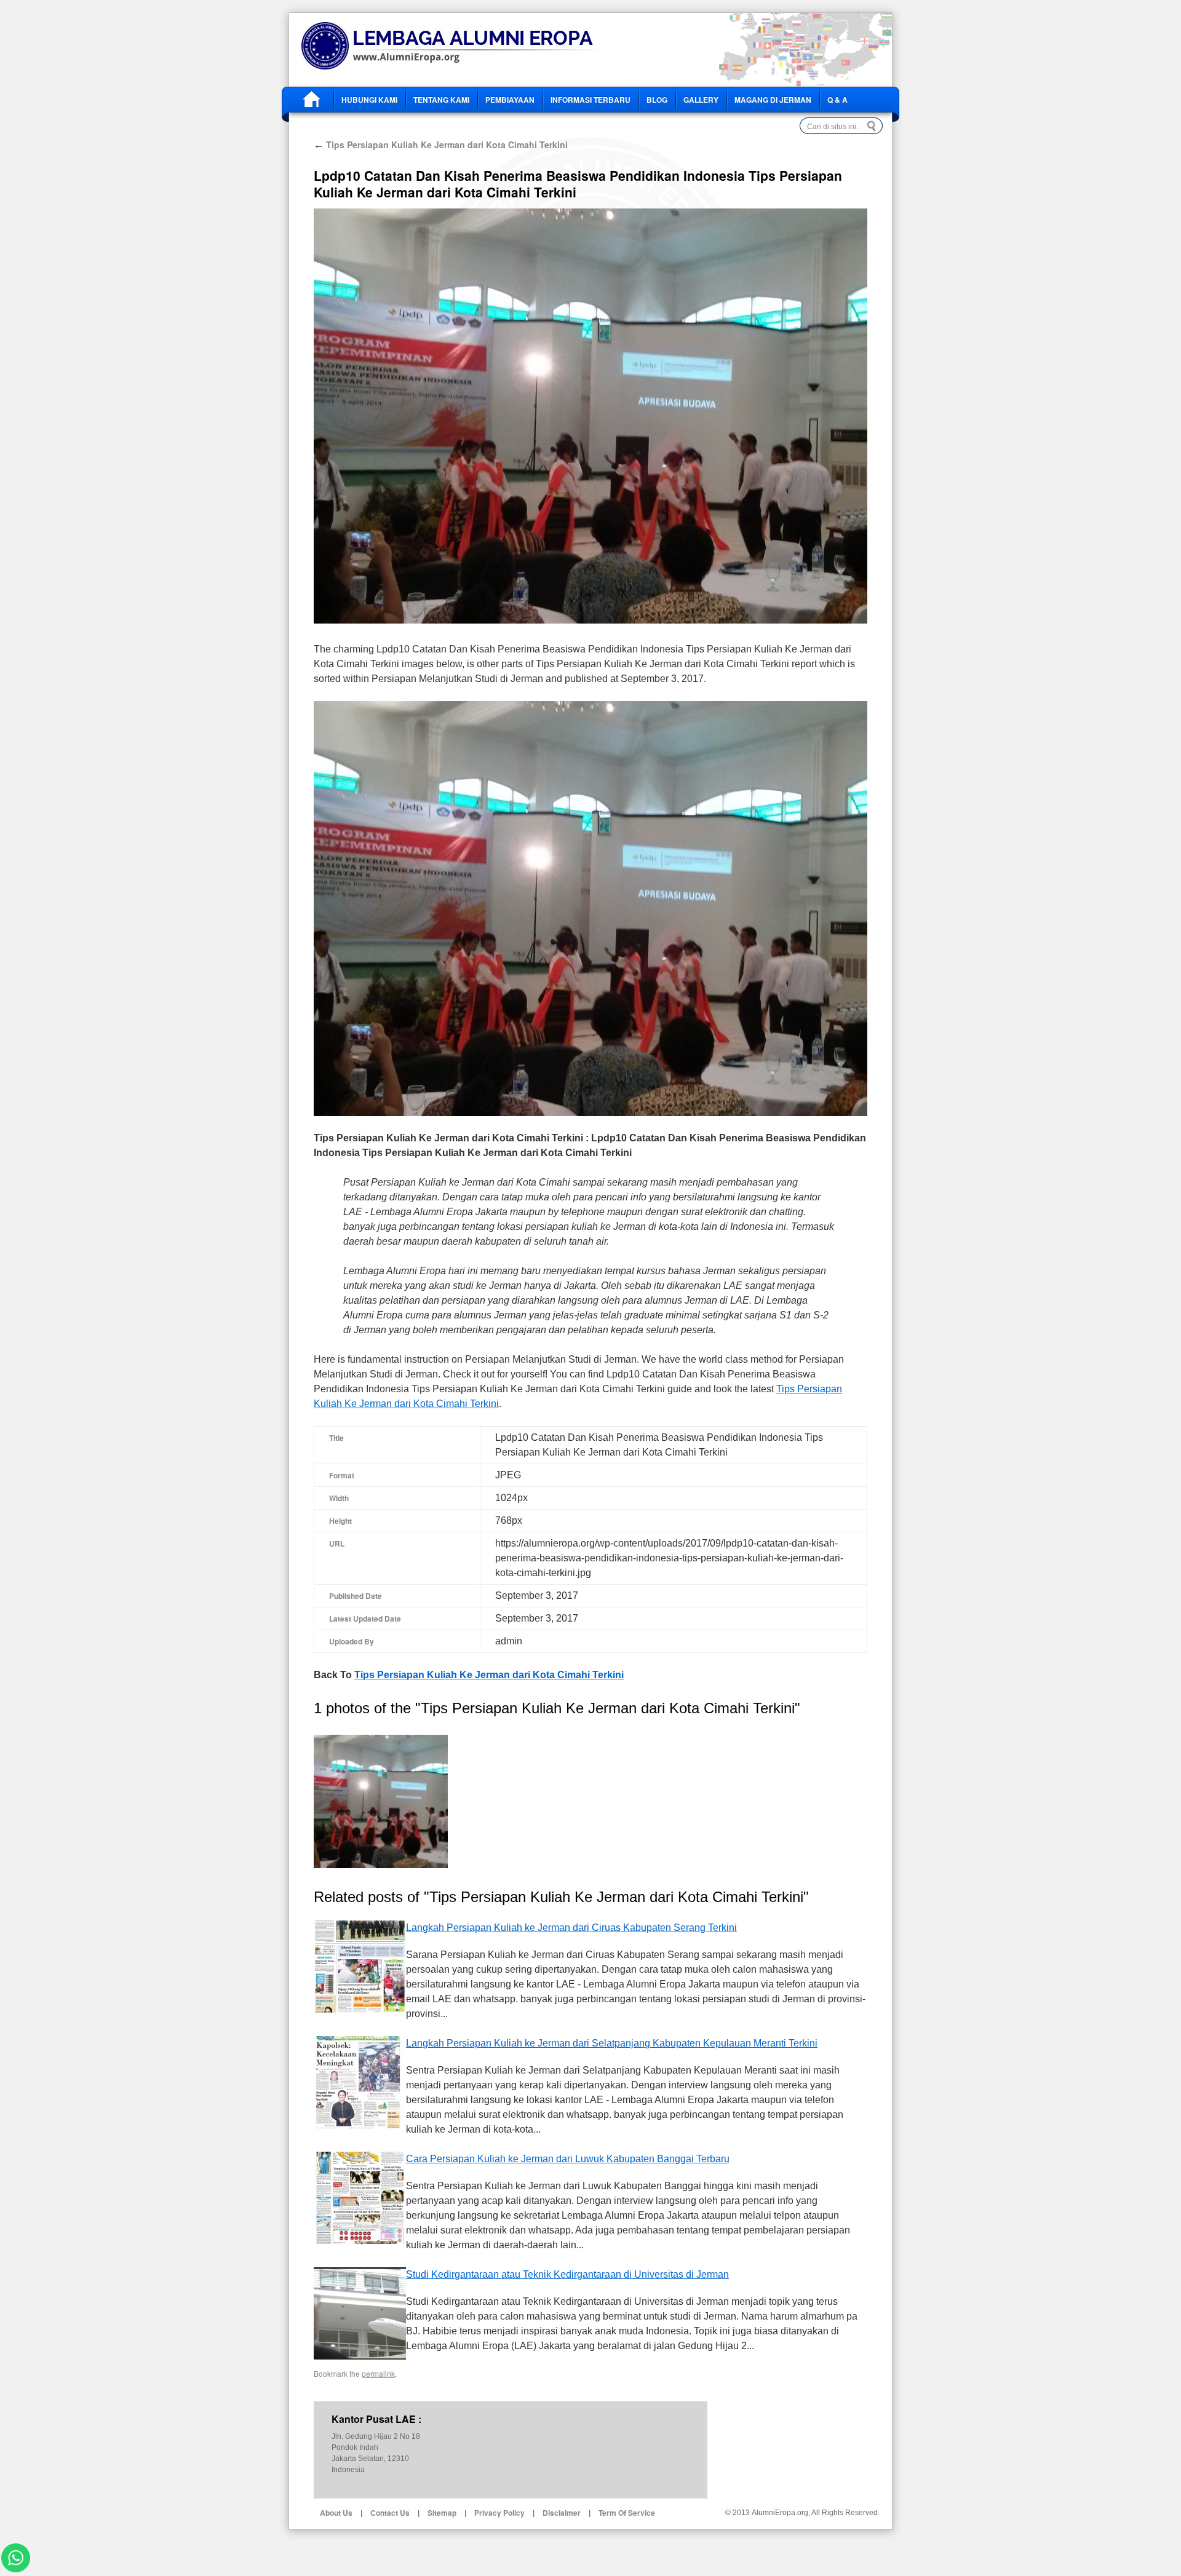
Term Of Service (627, 2513)
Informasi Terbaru (590, 100)
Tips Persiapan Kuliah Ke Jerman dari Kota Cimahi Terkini (441, 145)
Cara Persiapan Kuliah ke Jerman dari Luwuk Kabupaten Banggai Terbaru (568, 2159)
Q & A (837, 100)
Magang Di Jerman (773, 100)
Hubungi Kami (369, 100)
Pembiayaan (510, 100)
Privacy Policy (499, 2513)
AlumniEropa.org (780, 2513)
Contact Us (390, 2513)
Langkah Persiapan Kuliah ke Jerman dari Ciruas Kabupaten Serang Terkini (571, 1928)
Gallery (701, 100)
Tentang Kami (441, 100)
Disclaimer (562, 2513)
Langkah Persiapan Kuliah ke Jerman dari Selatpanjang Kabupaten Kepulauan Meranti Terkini (612, 2043)
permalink (378, 2373)
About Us (336, 2513)
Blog (657, 100)
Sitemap (442, 2513)
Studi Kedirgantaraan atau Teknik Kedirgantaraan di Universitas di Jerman (567, 2274)
